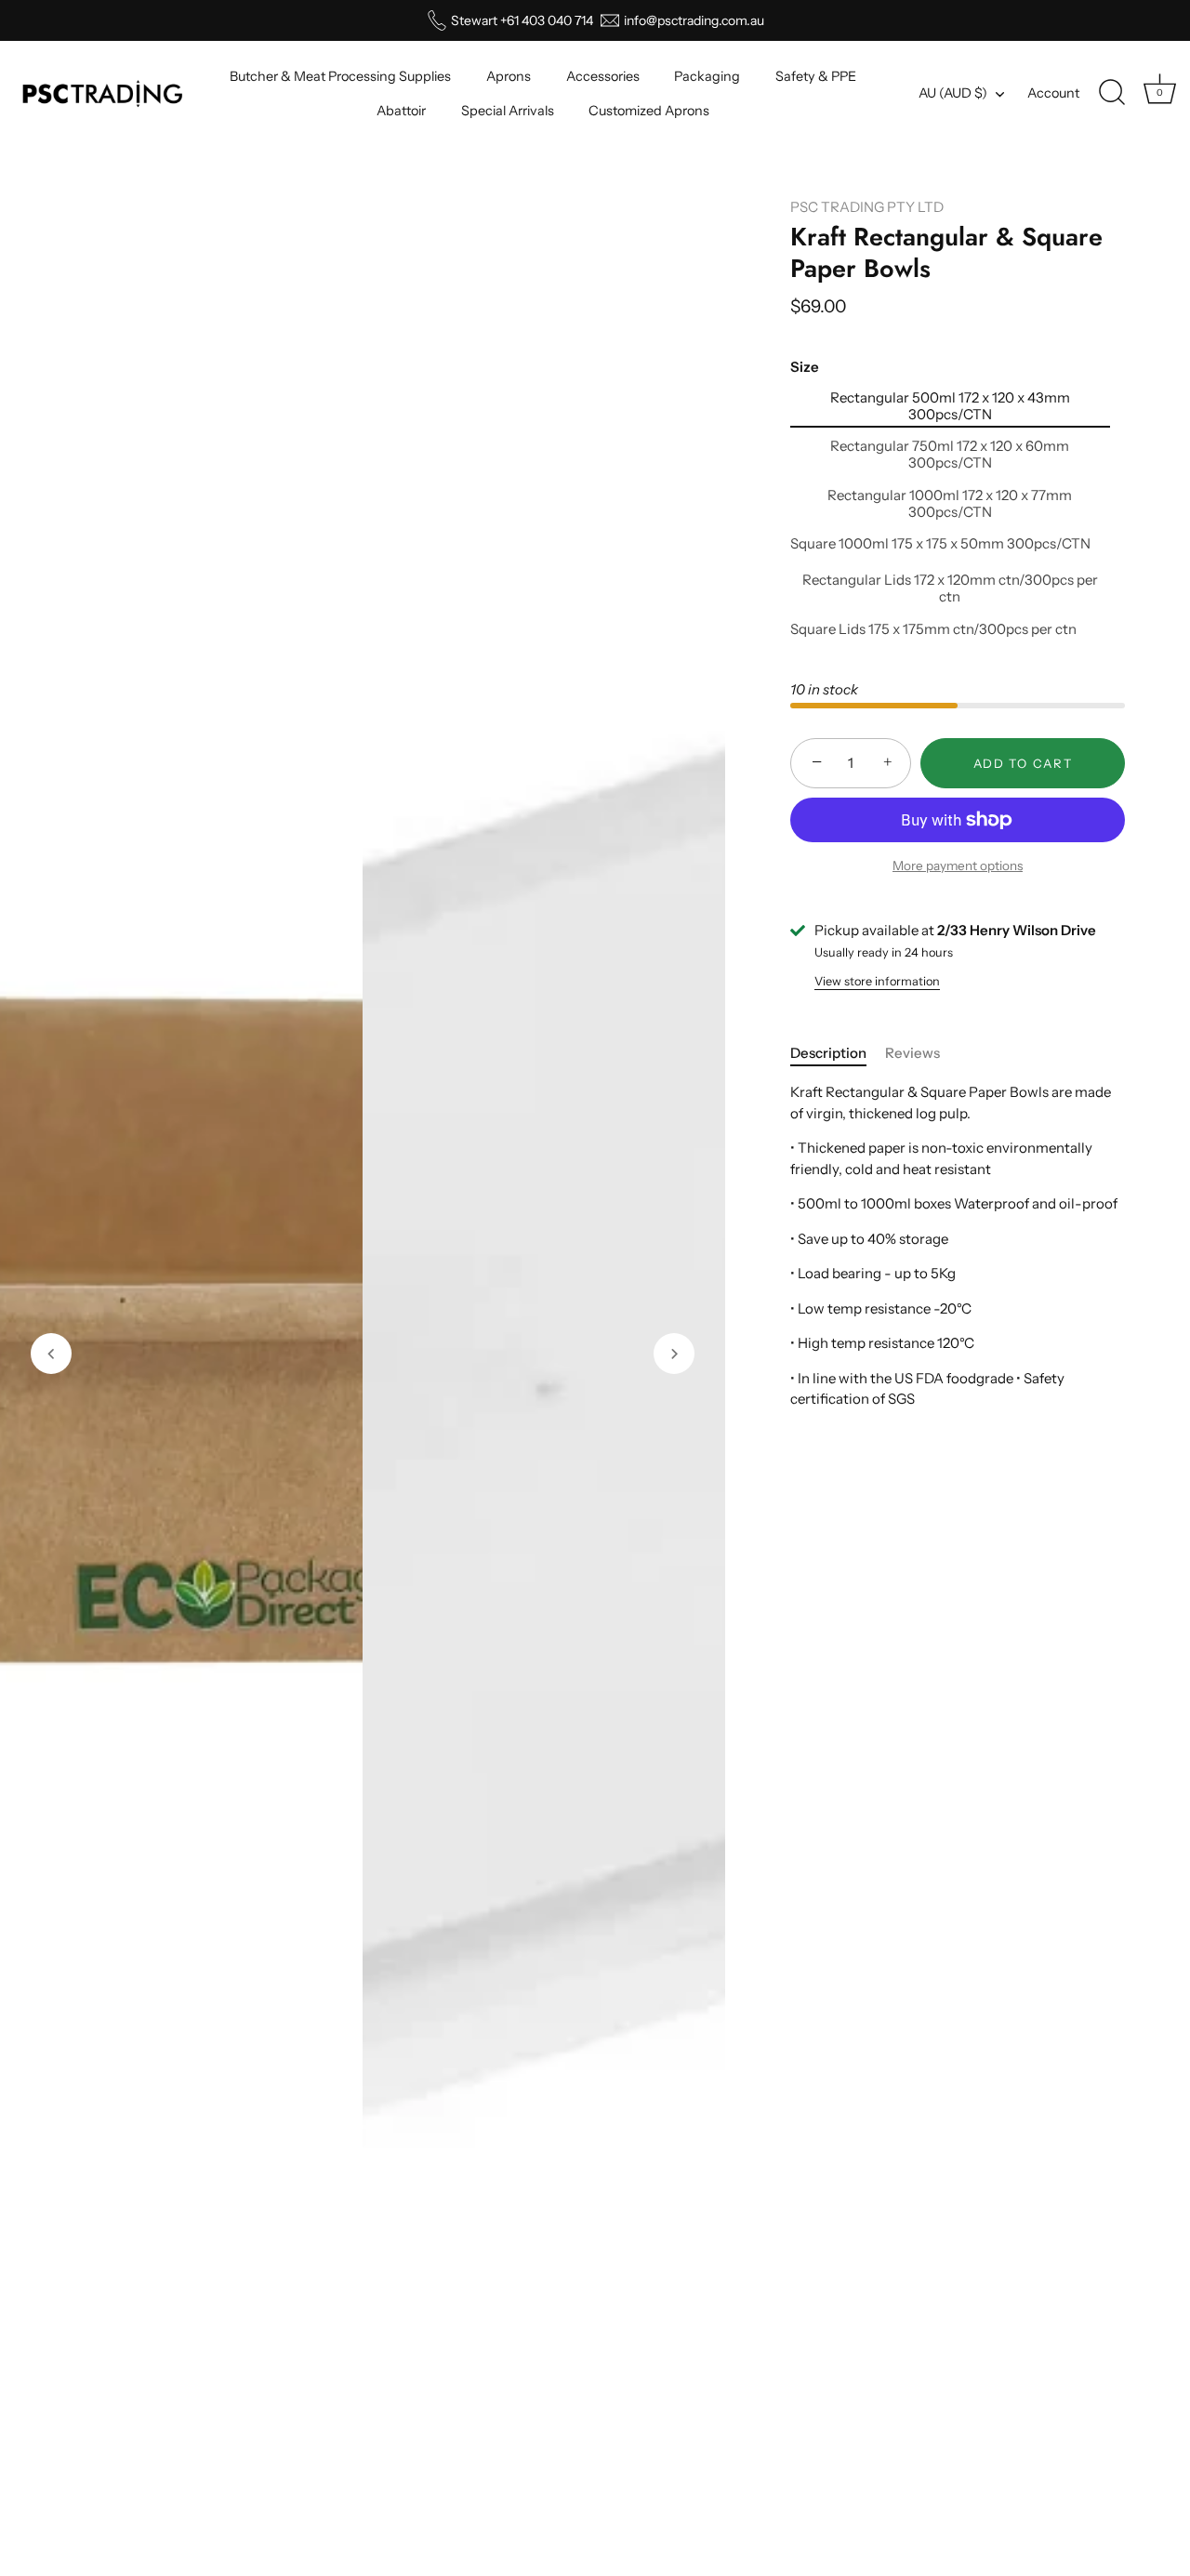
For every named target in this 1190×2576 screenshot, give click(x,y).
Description (828, 1053)
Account (1053, 93)
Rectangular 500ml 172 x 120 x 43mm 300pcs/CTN (950, 406)
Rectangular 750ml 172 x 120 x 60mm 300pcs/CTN (950, 455)
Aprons (509, 76)
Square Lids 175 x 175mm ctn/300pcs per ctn (933, 629)
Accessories (603, 76)
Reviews (912, 1053)
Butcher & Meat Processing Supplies (340, 76)
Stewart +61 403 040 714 (522, 20)
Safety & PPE (816, 76)
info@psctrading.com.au (694, 20)
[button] (51, 1354)
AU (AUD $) (953, 93)
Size (805, 367)
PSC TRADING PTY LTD (867, 207)
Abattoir (401, 111)
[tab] (838, 1054)
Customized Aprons (649, 111)
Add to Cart (1023, 763)
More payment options (958, 865)
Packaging (707, 76)
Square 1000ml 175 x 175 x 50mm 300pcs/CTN (940, 544)
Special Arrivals (508, 111)
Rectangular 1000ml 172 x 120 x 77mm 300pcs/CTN (950, 504)
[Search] (1112, 93)
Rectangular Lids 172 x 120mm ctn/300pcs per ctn (950, 588)
